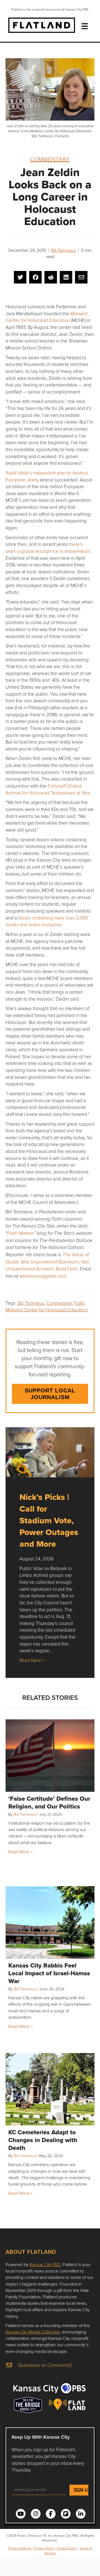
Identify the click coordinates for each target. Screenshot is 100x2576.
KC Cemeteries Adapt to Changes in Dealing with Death (43, 2140)
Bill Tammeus (63, 250)
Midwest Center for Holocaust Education (47, 317)
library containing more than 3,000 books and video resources (47, 921)
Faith (79, 1303)
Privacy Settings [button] (20, 2548)
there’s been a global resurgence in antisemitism (48, 548)
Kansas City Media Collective (33, 2332)
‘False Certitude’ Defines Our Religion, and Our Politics (49, 1802)
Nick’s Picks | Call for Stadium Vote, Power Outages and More (49, 1520)
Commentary (50, 159)
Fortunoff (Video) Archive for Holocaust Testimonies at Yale (48, 789)
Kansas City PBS (45, 2264)
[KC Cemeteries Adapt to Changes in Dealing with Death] (50, 2089)
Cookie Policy (67, 2548)
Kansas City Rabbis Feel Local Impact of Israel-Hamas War (49, 1973)
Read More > (21, 1852)
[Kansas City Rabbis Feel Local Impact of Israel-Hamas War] (50, 1922)
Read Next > (32, 1660)
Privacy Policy (44, 2548)
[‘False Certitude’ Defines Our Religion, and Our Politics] (50, 1756)
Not (47, 1262)
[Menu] (85, 26)
